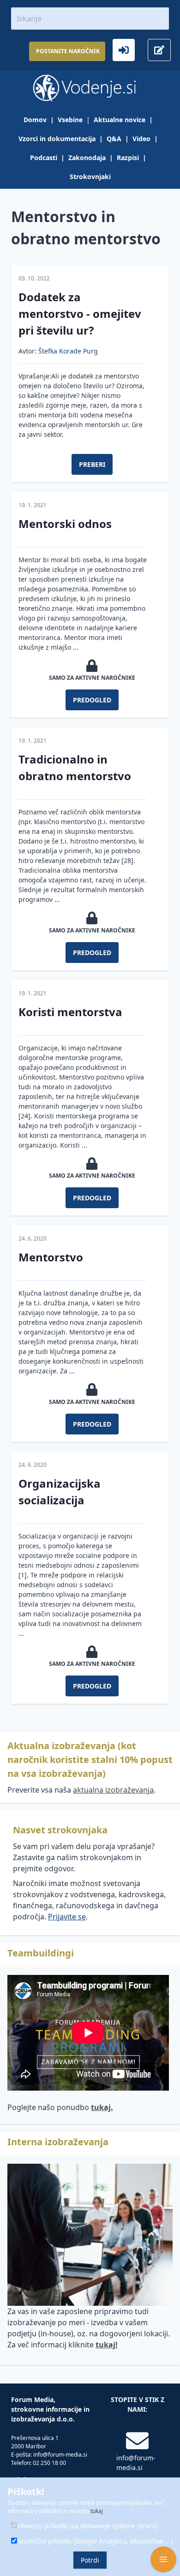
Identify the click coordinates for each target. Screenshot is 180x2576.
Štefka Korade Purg (68, 351)
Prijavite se (67, 1917)
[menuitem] (41, 120)
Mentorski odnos (65, 524)
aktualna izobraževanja (113, 1790)
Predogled (92, 700)
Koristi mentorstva (70, 1012)
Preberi (92, 464)
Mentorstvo (51, 1257)
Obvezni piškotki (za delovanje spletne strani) (87, 2526)
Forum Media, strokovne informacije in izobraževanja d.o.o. (50, 2409)
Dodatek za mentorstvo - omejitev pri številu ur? (80, 313)
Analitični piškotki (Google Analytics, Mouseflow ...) (95, 2541)
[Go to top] (163, 2526)
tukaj (97, 2511)
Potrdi (90, 2560)
